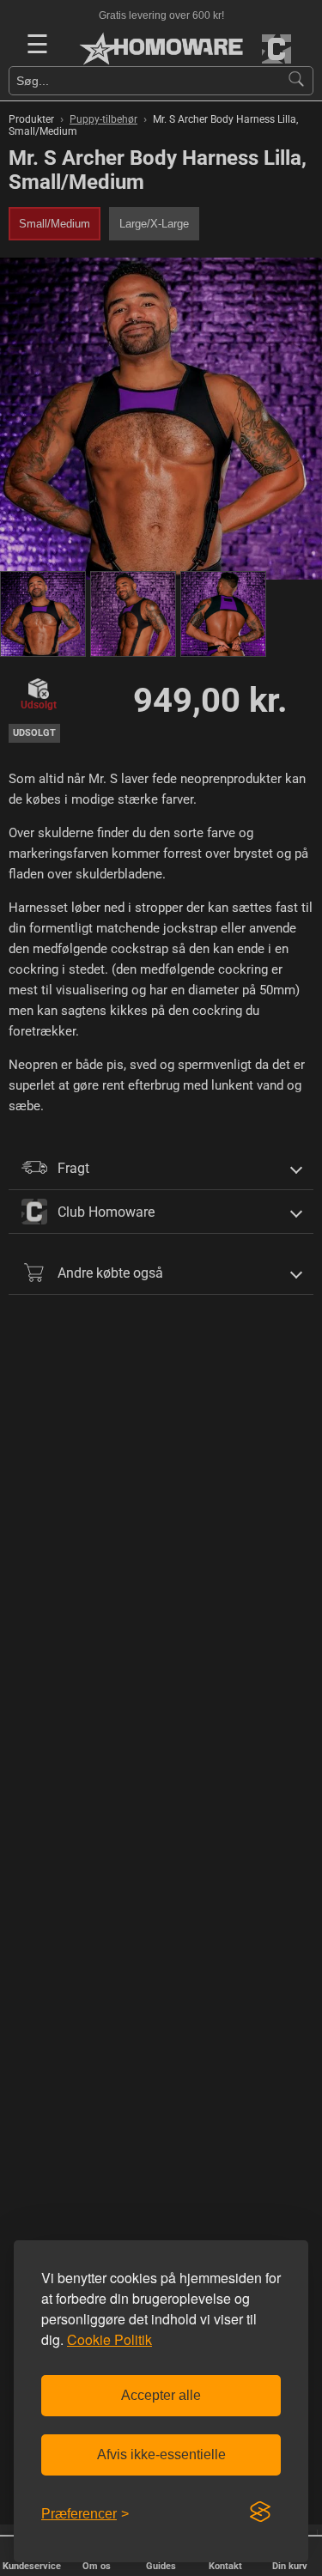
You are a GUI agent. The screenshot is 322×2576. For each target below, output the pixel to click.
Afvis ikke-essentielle (161, 2454)
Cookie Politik (109, 2339)
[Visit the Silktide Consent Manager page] (260, 2512)
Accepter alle (161, 2395)
